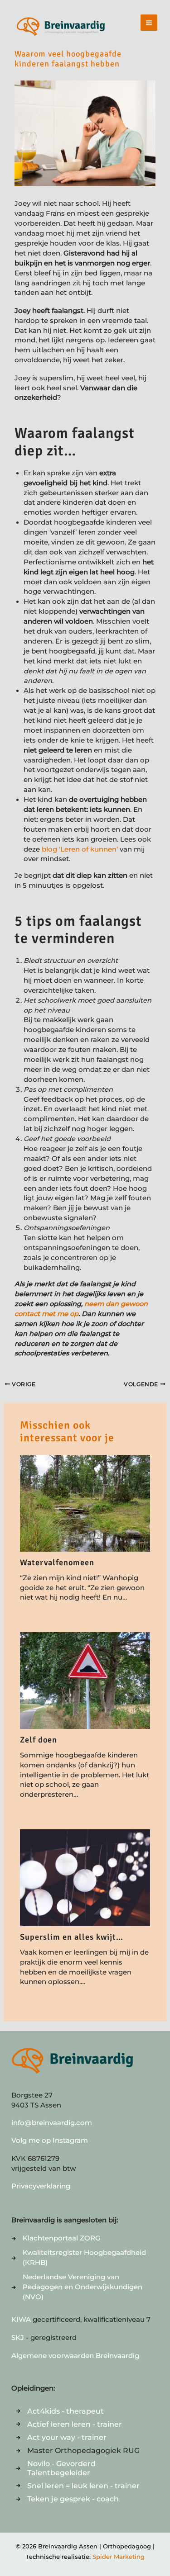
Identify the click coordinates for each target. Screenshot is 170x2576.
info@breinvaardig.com (52, 2123)
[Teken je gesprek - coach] (67, 2499)
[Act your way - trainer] (61, 2437)
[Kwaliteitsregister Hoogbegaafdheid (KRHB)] (85, 2258)
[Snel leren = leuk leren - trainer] (78, 2486)
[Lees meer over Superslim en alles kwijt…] (85, 1877)
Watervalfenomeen (57, 1563)
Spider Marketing (119, 2557)
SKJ (18, 2338)
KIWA (22, 2320)
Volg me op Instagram (50, 2140)
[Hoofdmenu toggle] (149, 23)
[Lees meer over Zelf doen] (85, 1680)
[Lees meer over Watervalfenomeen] (85, 1503)
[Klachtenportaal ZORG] (56, 2239)
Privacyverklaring (41, 2186)
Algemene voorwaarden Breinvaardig (75, 2356)
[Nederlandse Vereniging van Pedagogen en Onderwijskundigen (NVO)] (85, 2287)
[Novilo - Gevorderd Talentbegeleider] (85, 2468)
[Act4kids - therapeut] (60, 2411)
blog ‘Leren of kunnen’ (80, 849)
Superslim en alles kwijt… (72, 1937)
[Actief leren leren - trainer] (69, 2424)
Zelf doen (39, 1740)
